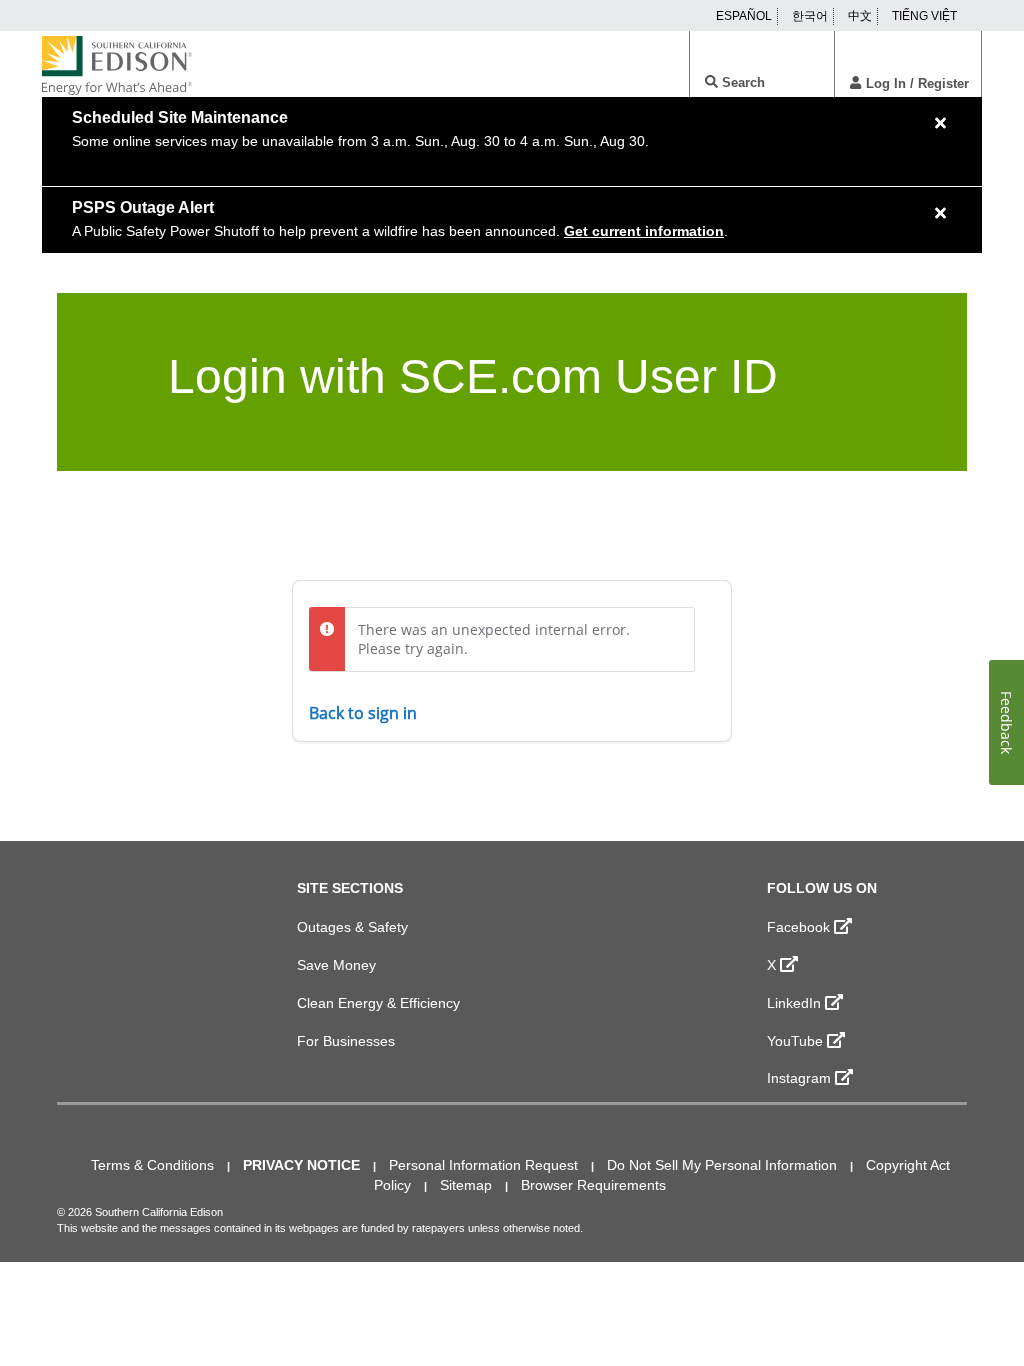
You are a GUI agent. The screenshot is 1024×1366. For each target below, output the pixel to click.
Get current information (644, 231)
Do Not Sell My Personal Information (722, 1165)
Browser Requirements (593, 1185)
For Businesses (346, 1041)
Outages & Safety (352, 927)
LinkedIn (794, 1003)
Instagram (799, 1078)
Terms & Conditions (152, 1165)
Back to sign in (363, 713)
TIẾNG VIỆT (924, 16)
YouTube (795, 1041)
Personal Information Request (483, 1165)
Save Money (336, 965)
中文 (860, 16)
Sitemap (466, 1185)
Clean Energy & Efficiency (378, 1003)
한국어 (810, 16)
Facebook (798, 927)
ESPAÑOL (744, 16)
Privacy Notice (301, 1165)
